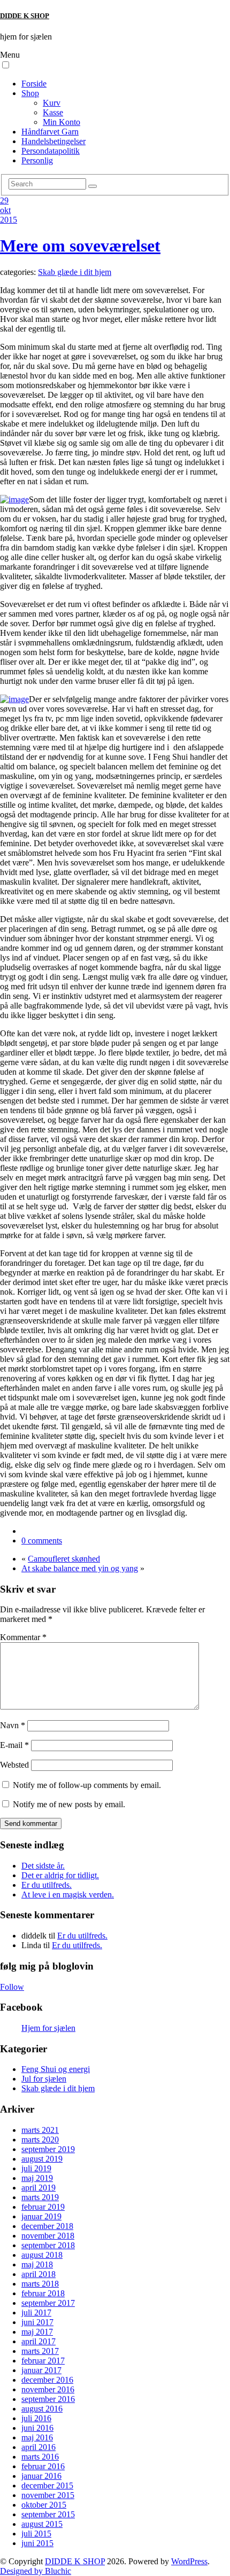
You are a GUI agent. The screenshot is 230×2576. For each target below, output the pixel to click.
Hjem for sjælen (48, 2028)
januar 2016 (41, 2476)
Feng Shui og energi (56, 2069)
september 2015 (48, 2514)
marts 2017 (40, 2351)
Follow (12, 1987)
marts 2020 (40, 2140)
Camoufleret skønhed (64, 1559)
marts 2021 (40, 2130)
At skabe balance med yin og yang (80, 1568)
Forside (34, 84)
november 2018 (48, 2236)
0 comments (42, 1541)
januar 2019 (41, 2216)
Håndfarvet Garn (50, 132)
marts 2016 (40, 2457)
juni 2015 (37, 2543)
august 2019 (42, 2159)
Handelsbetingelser (53, 141)
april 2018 (39, 2274)
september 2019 (48, 2149)
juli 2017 (36, 2313)
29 (4, 200)
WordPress (189, 2561)
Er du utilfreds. (47, 1885)
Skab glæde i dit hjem (75, 272)
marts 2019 (40, 2197)
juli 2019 (36, 2168)
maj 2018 (37, 2264)
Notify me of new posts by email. (69, 1804)
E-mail (14, 1745)
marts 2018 (40, 2284)
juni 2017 (37, 2322)
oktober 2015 (44, 2505)
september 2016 (48, 2399)
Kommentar (23, 1637)
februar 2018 (43, 2293)
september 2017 (48, 2303)
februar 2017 (43, 2361)
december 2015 (47, 2486)
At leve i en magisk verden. (68, 1894)
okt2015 (9, 215)
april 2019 (39, 2188)
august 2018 (42, 2255)
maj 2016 (37, 2437)
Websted (14, 1765)
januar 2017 (41, 2370)
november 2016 (48, 2389)
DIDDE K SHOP (25, 16)
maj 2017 (37, 2332)
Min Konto (62, 122)
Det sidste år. (43, 1866)
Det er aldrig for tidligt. (60, 1875)
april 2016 (39, 2447)
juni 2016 (37, 2428)
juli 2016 (36, 2418)
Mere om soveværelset (80, 246)
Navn (13, 1725)
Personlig (37, 160)
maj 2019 (37, 2178)
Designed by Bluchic (36, 2571)
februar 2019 (43, 2207)
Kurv (52, 103)
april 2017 (39, 2341)
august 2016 (42, 2409)
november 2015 (48, 2495)
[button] (6, 65)
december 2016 (47, 2380)
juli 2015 (36, 2534)
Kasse (53, 112)
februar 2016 (43, 2466)
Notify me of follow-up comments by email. (87, 1785)
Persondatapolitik (51, 151)
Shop (30, 93)
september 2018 (48, 2245)
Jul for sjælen (44, 2079)
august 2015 (42, 2524)
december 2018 (47, 2226)
